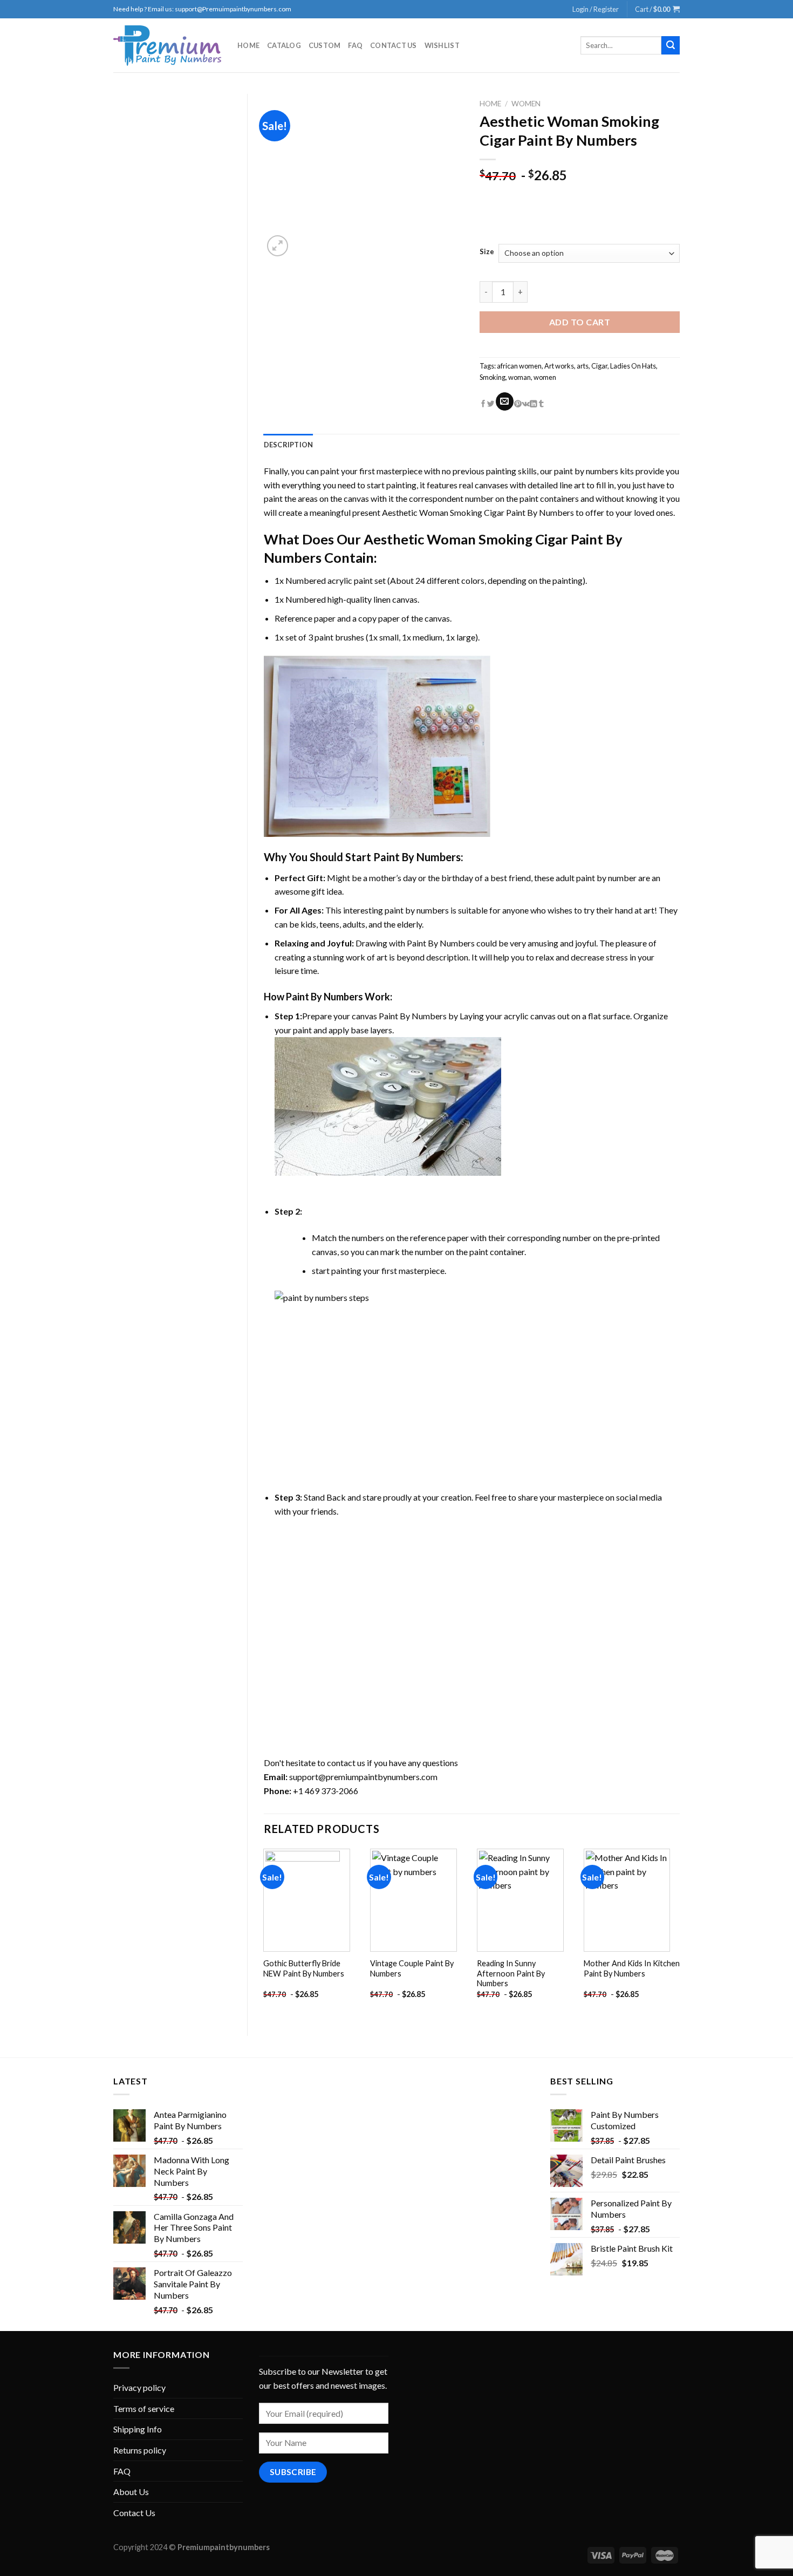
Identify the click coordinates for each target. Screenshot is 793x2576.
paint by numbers (586, 471)
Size (487, 252)
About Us (131, 2492)
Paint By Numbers (417, 857)
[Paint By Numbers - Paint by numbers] (167, 46)
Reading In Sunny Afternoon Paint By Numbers (511, 1973)
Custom (325, 45)
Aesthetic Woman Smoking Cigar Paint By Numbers (478, 512)
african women (519, 366)
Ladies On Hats (633, 366)
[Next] (679, 1933)
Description (289, 445)
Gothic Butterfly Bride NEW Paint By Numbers (304, 1968)
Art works (559, 366)
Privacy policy (139, 2387)
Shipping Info (138, 2429)
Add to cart (580, 322)
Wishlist (442, 45)
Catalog (284, 45)
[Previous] (264, 1933)
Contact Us (394, 45)
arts (583, 366)
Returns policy (140, 2450)
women (545, 377)
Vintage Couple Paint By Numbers (412, 1968)
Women (526, 104)
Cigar (599, 366)
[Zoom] (278, 246)
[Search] (671, 45)
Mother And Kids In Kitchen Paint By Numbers (632, 1968)
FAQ (355, 45)
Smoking (493, 377)
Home (248, 45)
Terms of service (144, 2408)
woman (519, 377)
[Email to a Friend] (505, 401)
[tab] (289, 445)
